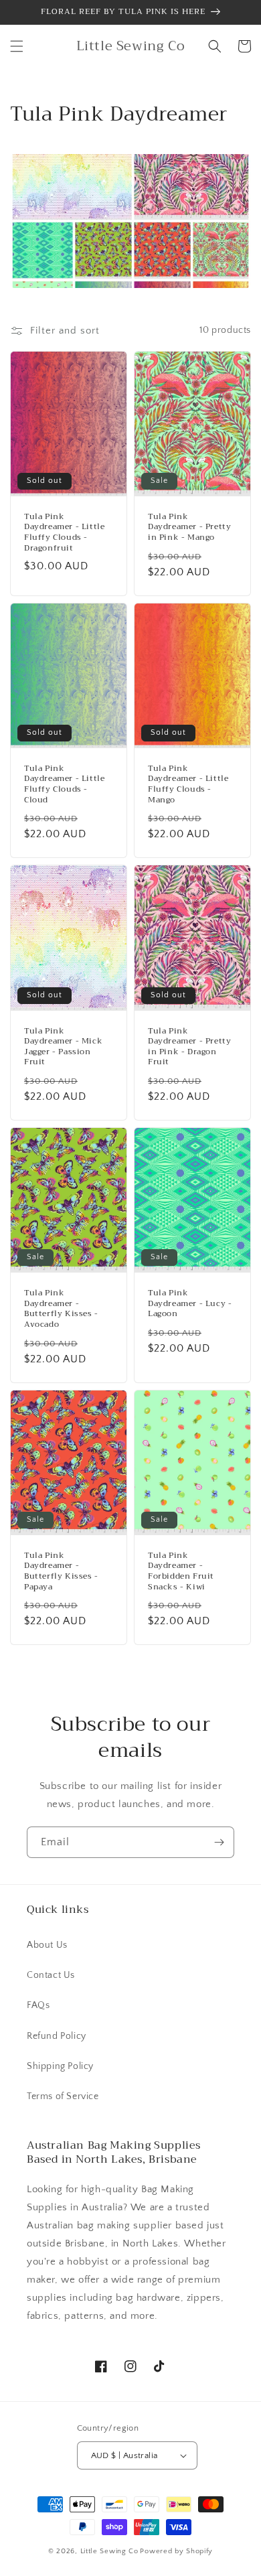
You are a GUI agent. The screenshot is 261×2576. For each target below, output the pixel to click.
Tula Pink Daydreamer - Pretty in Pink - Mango (189, 527)
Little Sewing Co (109, 2551)
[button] (17, 46)
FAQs (38, 2005)
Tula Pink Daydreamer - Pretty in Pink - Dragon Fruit (189, 1047)
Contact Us (51, 1975)
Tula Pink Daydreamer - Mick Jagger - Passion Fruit (63, 1047)
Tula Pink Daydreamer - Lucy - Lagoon (190, 1304)
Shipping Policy (60, 2066)
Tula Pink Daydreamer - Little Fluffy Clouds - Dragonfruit (64, 532)
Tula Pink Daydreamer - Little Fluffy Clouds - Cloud (64, 784)
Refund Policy (57, 2036)
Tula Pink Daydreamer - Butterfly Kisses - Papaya (61, 1571)
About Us (47, 1945)
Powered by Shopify (176, 2551)
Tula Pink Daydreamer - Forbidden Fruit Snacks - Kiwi (181, 1571)
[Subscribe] (219, 1842)
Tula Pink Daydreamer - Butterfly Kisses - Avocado (61, 1309)
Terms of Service (63, 2096)
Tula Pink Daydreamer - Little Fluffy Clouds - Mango (188, 784)
